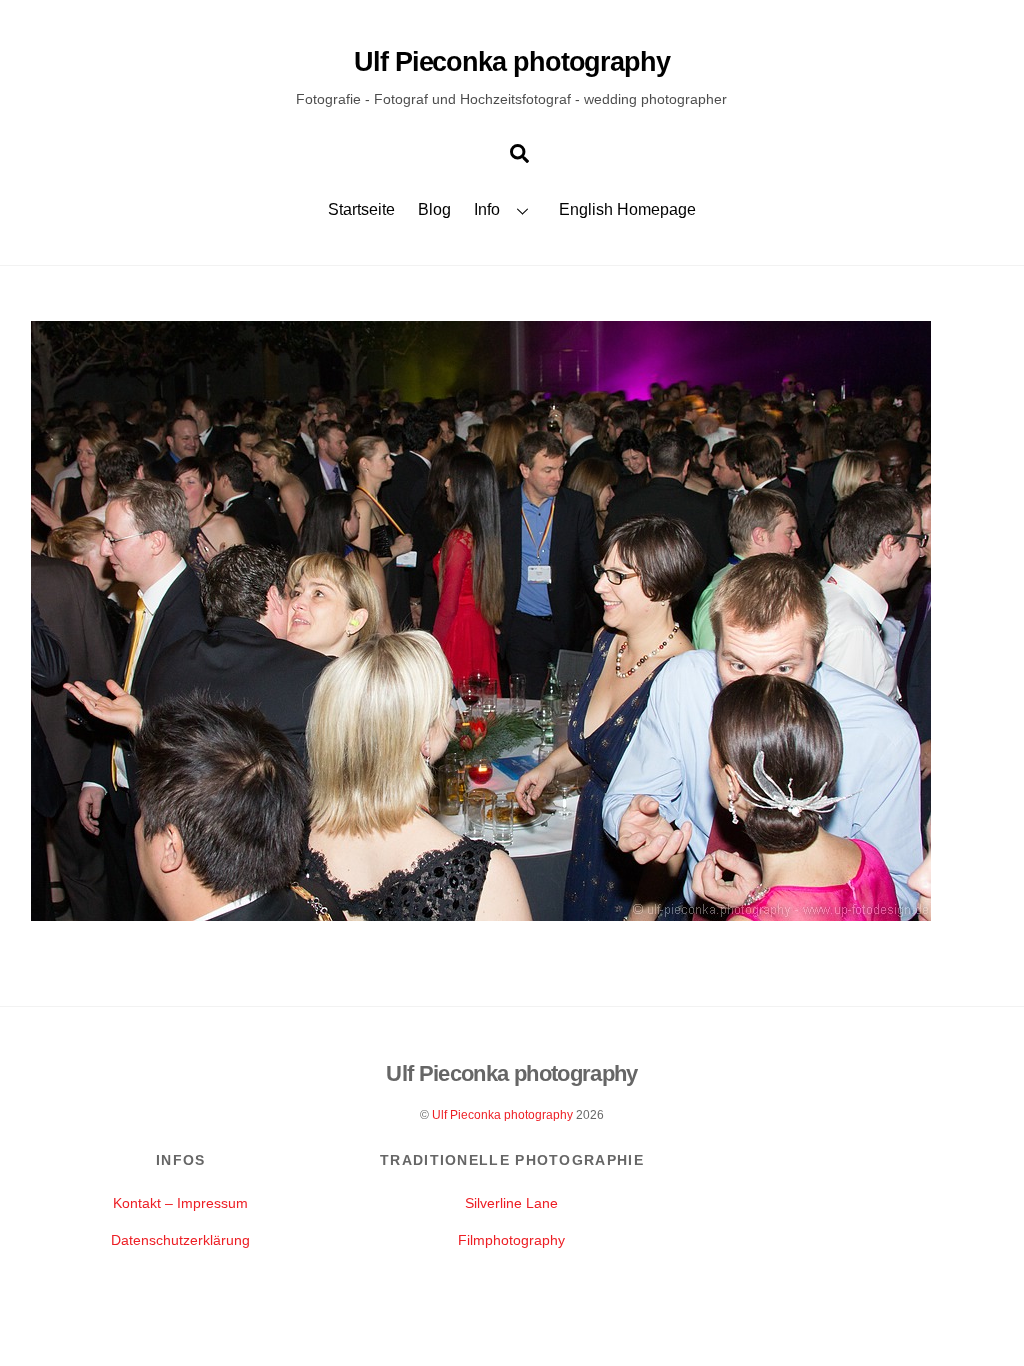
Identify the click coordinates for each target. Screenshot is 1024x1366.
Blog (434, 209)
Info (487, 209)
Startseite (361, 209)
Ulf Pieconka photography (502, 1115)
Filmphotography (511, 1240)
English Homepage (627, 209)
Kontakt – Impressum (180, 1203)
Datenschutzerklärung (180, 1240)
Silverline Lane (511, 1203)
